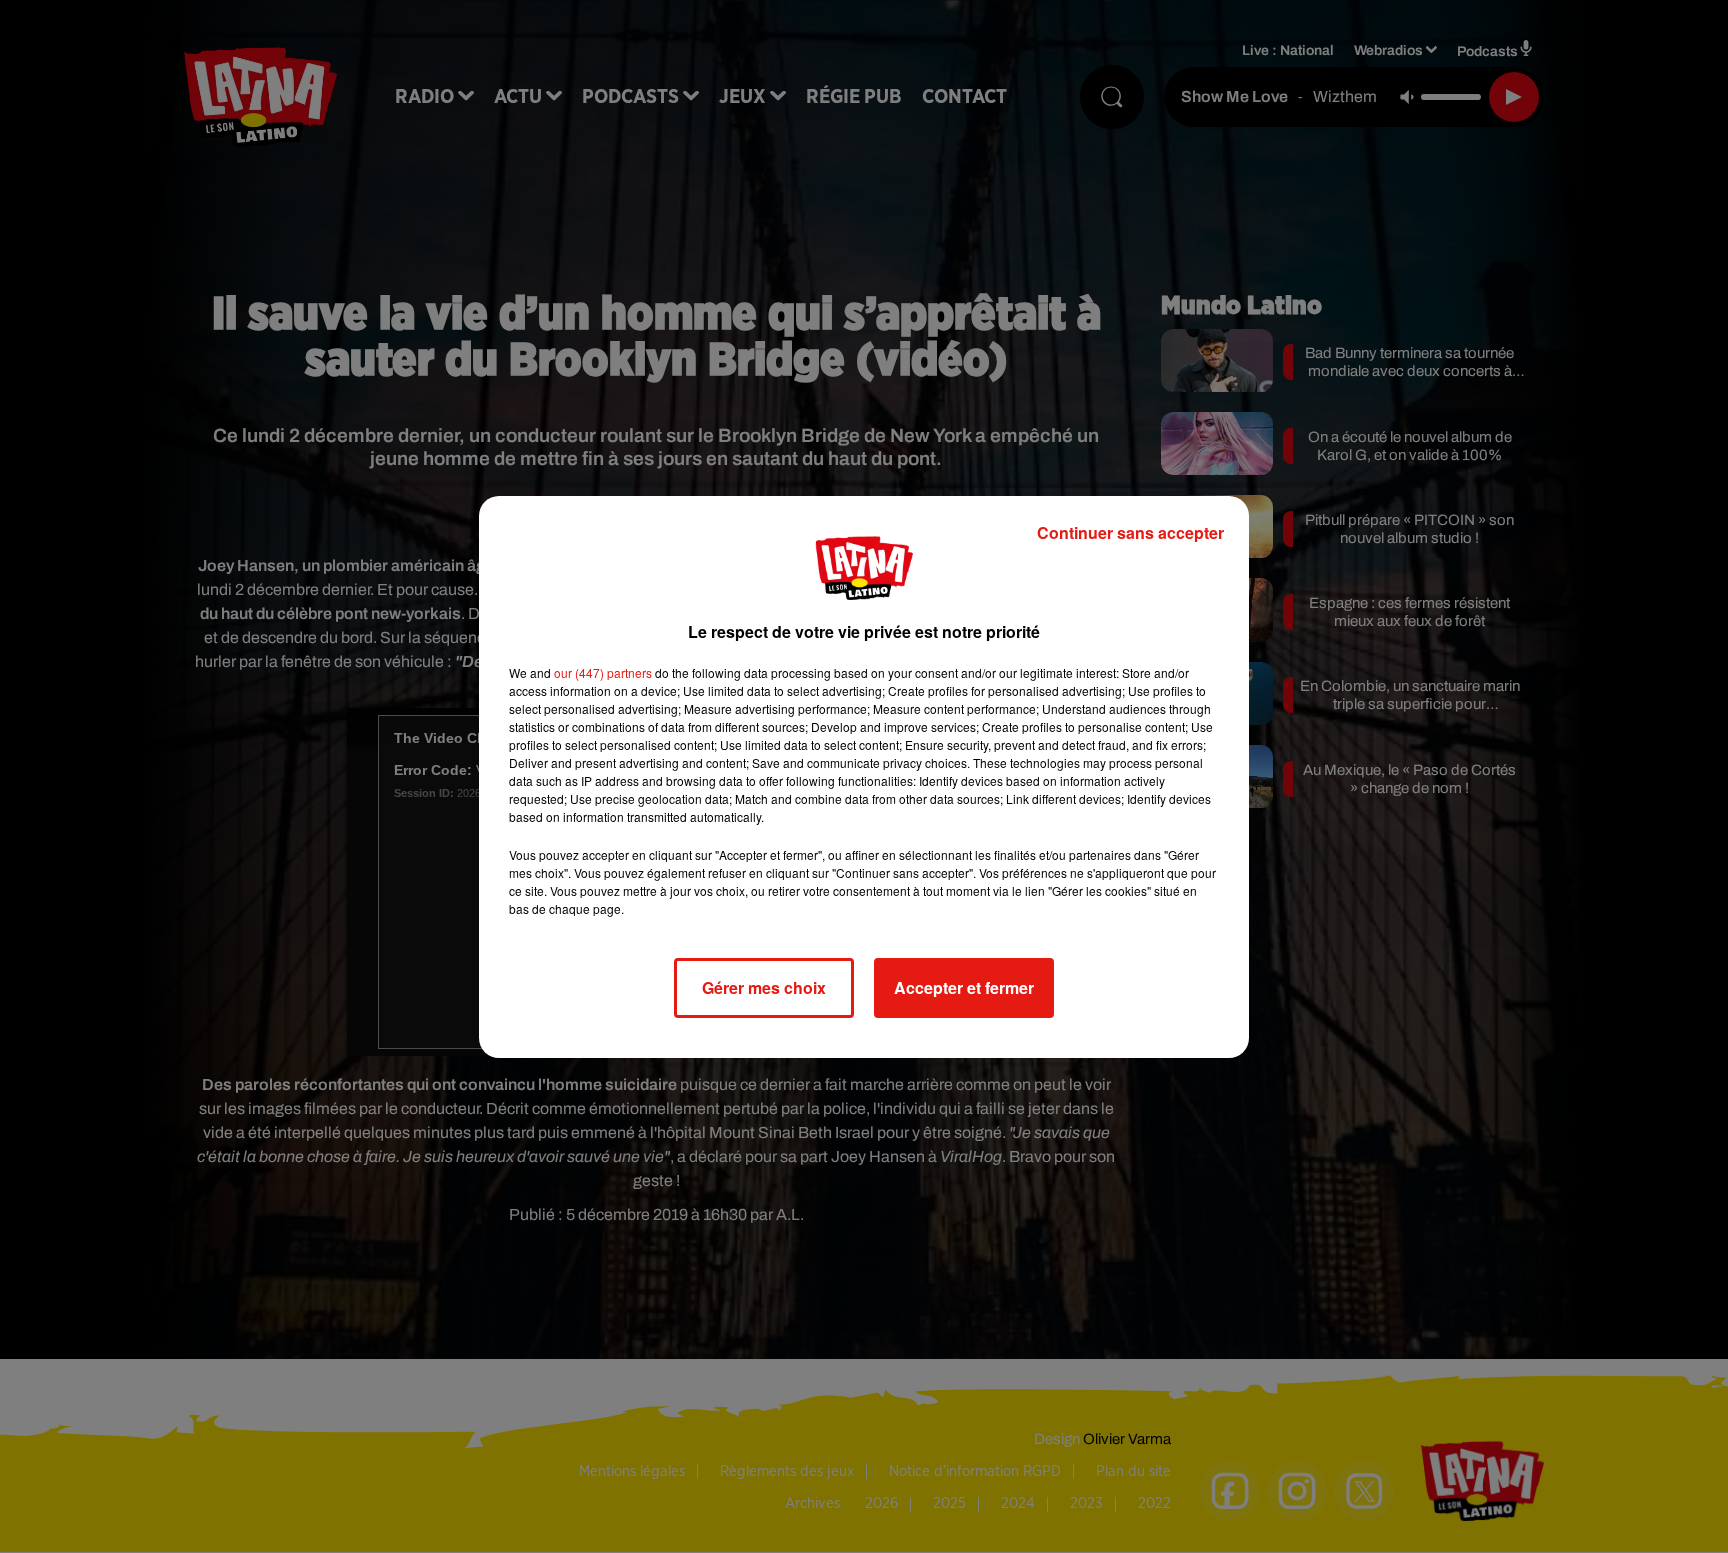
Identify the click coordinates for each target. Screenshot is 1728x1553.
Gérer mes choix (764, 987)
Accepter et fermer (964, 987)
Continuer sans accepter (1130, 532)
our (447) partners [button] (603, 672)
